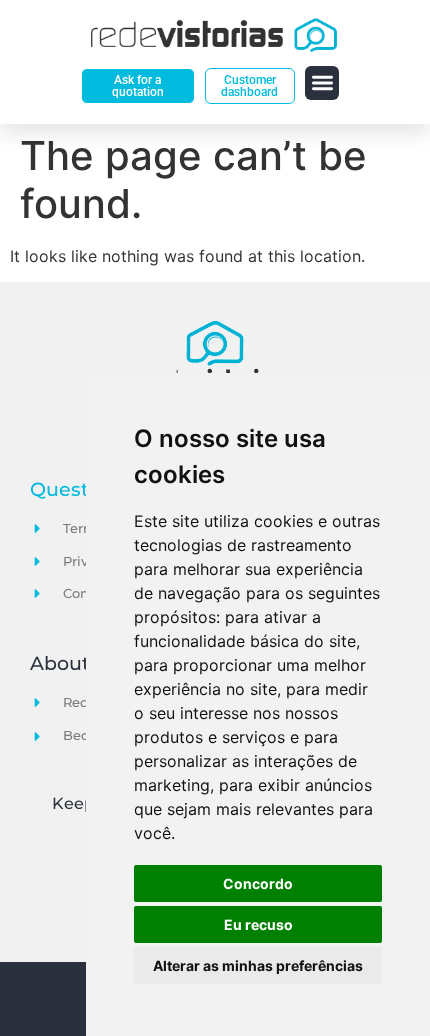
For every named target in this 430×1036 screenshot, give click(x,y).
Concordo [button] (258, 883)
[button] (322, 83)
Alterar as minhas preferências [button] (258, 965)
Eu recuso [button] (258, 924)
